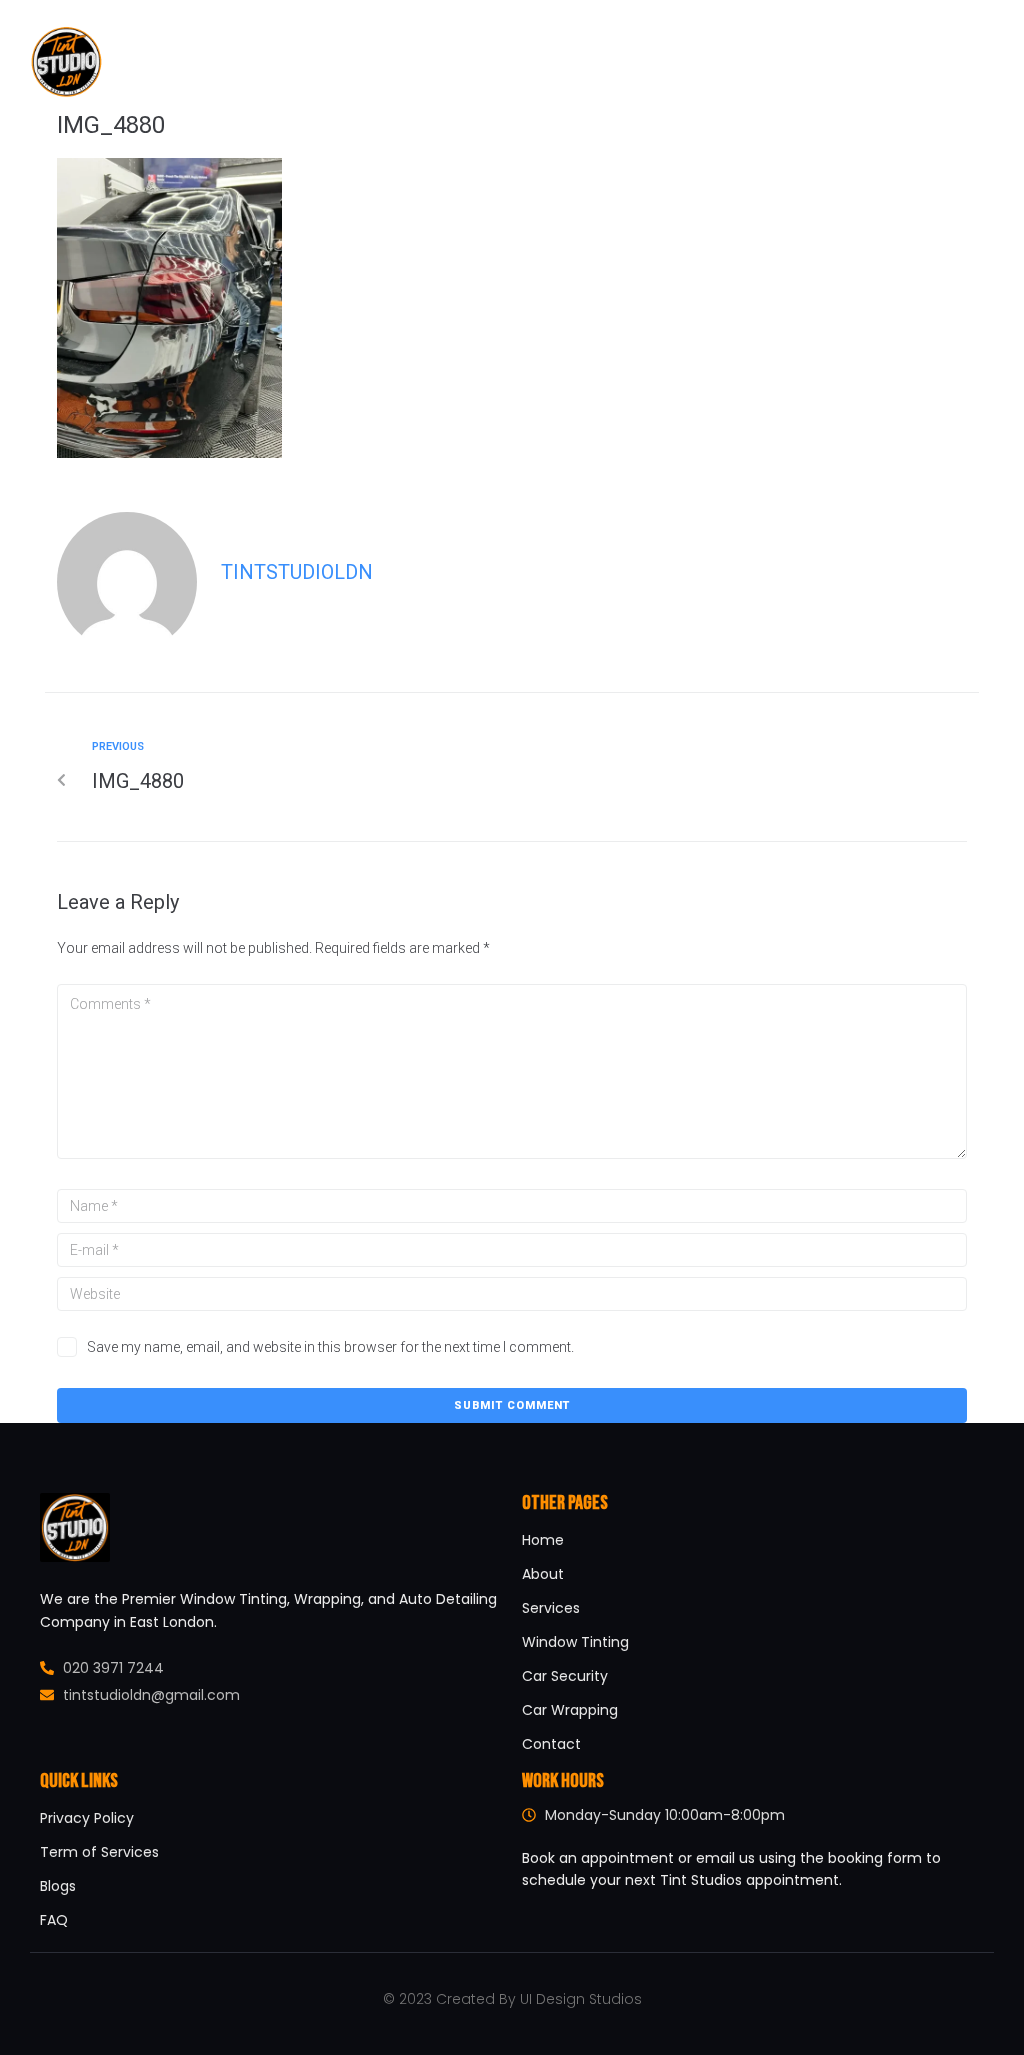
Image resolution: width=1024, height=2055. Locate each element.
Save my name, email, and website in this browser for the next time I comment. (330, 1347)
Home (309, 61)
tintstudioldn (297, 572)
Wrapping (542, 61)
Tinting (453, 61)
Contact (728, 61)
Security (636, 61)
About (377, 61)
